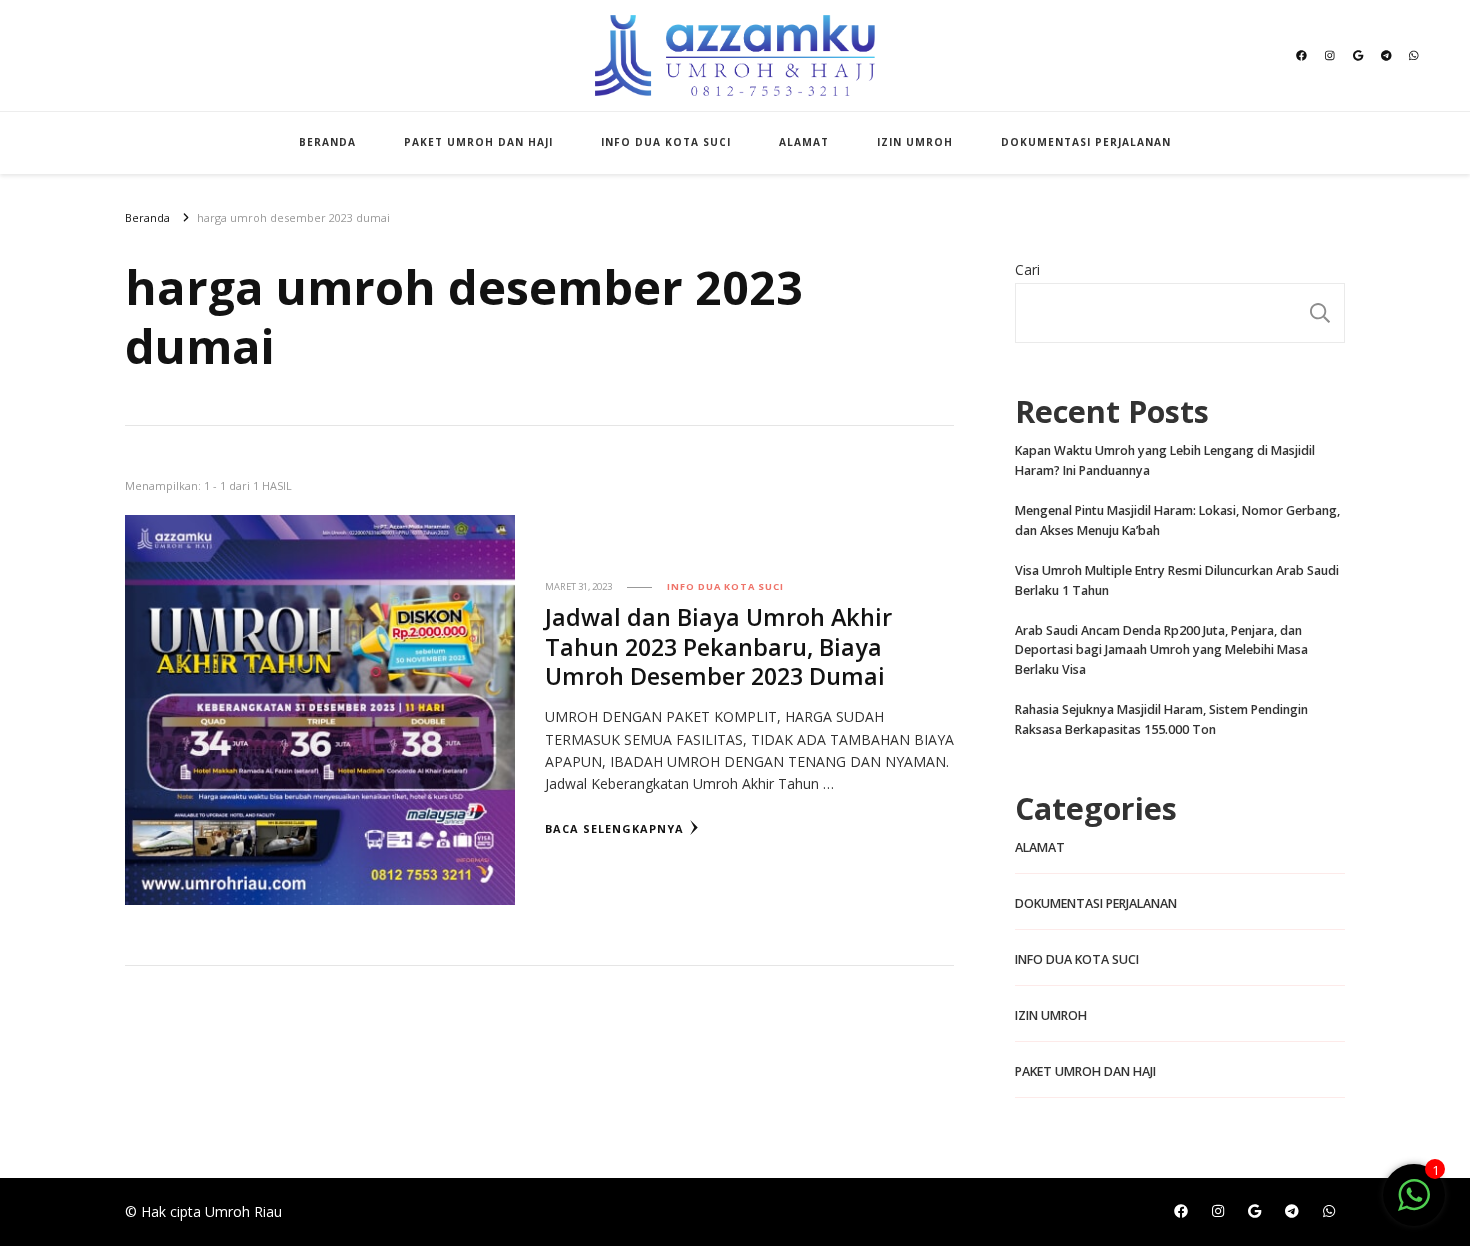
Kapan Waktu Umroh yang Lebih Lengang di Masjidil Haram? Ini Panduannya (1165, 460)
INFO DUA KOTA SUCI (666, 142)
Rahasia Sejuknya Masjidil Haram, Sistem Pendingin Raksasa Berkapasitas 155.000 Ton (1161, 719)
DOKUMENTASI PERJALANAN (1086, 142)
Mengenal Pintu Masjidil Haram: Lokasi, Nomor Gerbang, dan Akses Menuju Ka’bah (1177, 520)
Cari (1027, 269)
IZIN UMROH (915, 142)
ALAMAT (804, 142)
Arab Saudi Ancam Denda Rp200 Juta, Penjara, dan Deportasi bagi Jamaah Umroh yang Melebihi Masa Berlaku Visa (1161, 650)
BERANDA (327, 142)
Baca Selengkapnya (614, 828)
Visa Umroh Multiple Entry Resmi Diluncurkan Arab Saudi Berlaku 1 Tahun (1177, 580)
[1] (1414, 1205)
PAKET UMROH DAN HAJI (478, 142)
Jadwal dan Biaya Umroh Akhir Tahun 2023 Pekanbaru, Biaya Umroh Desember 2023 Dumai (718, 646)
